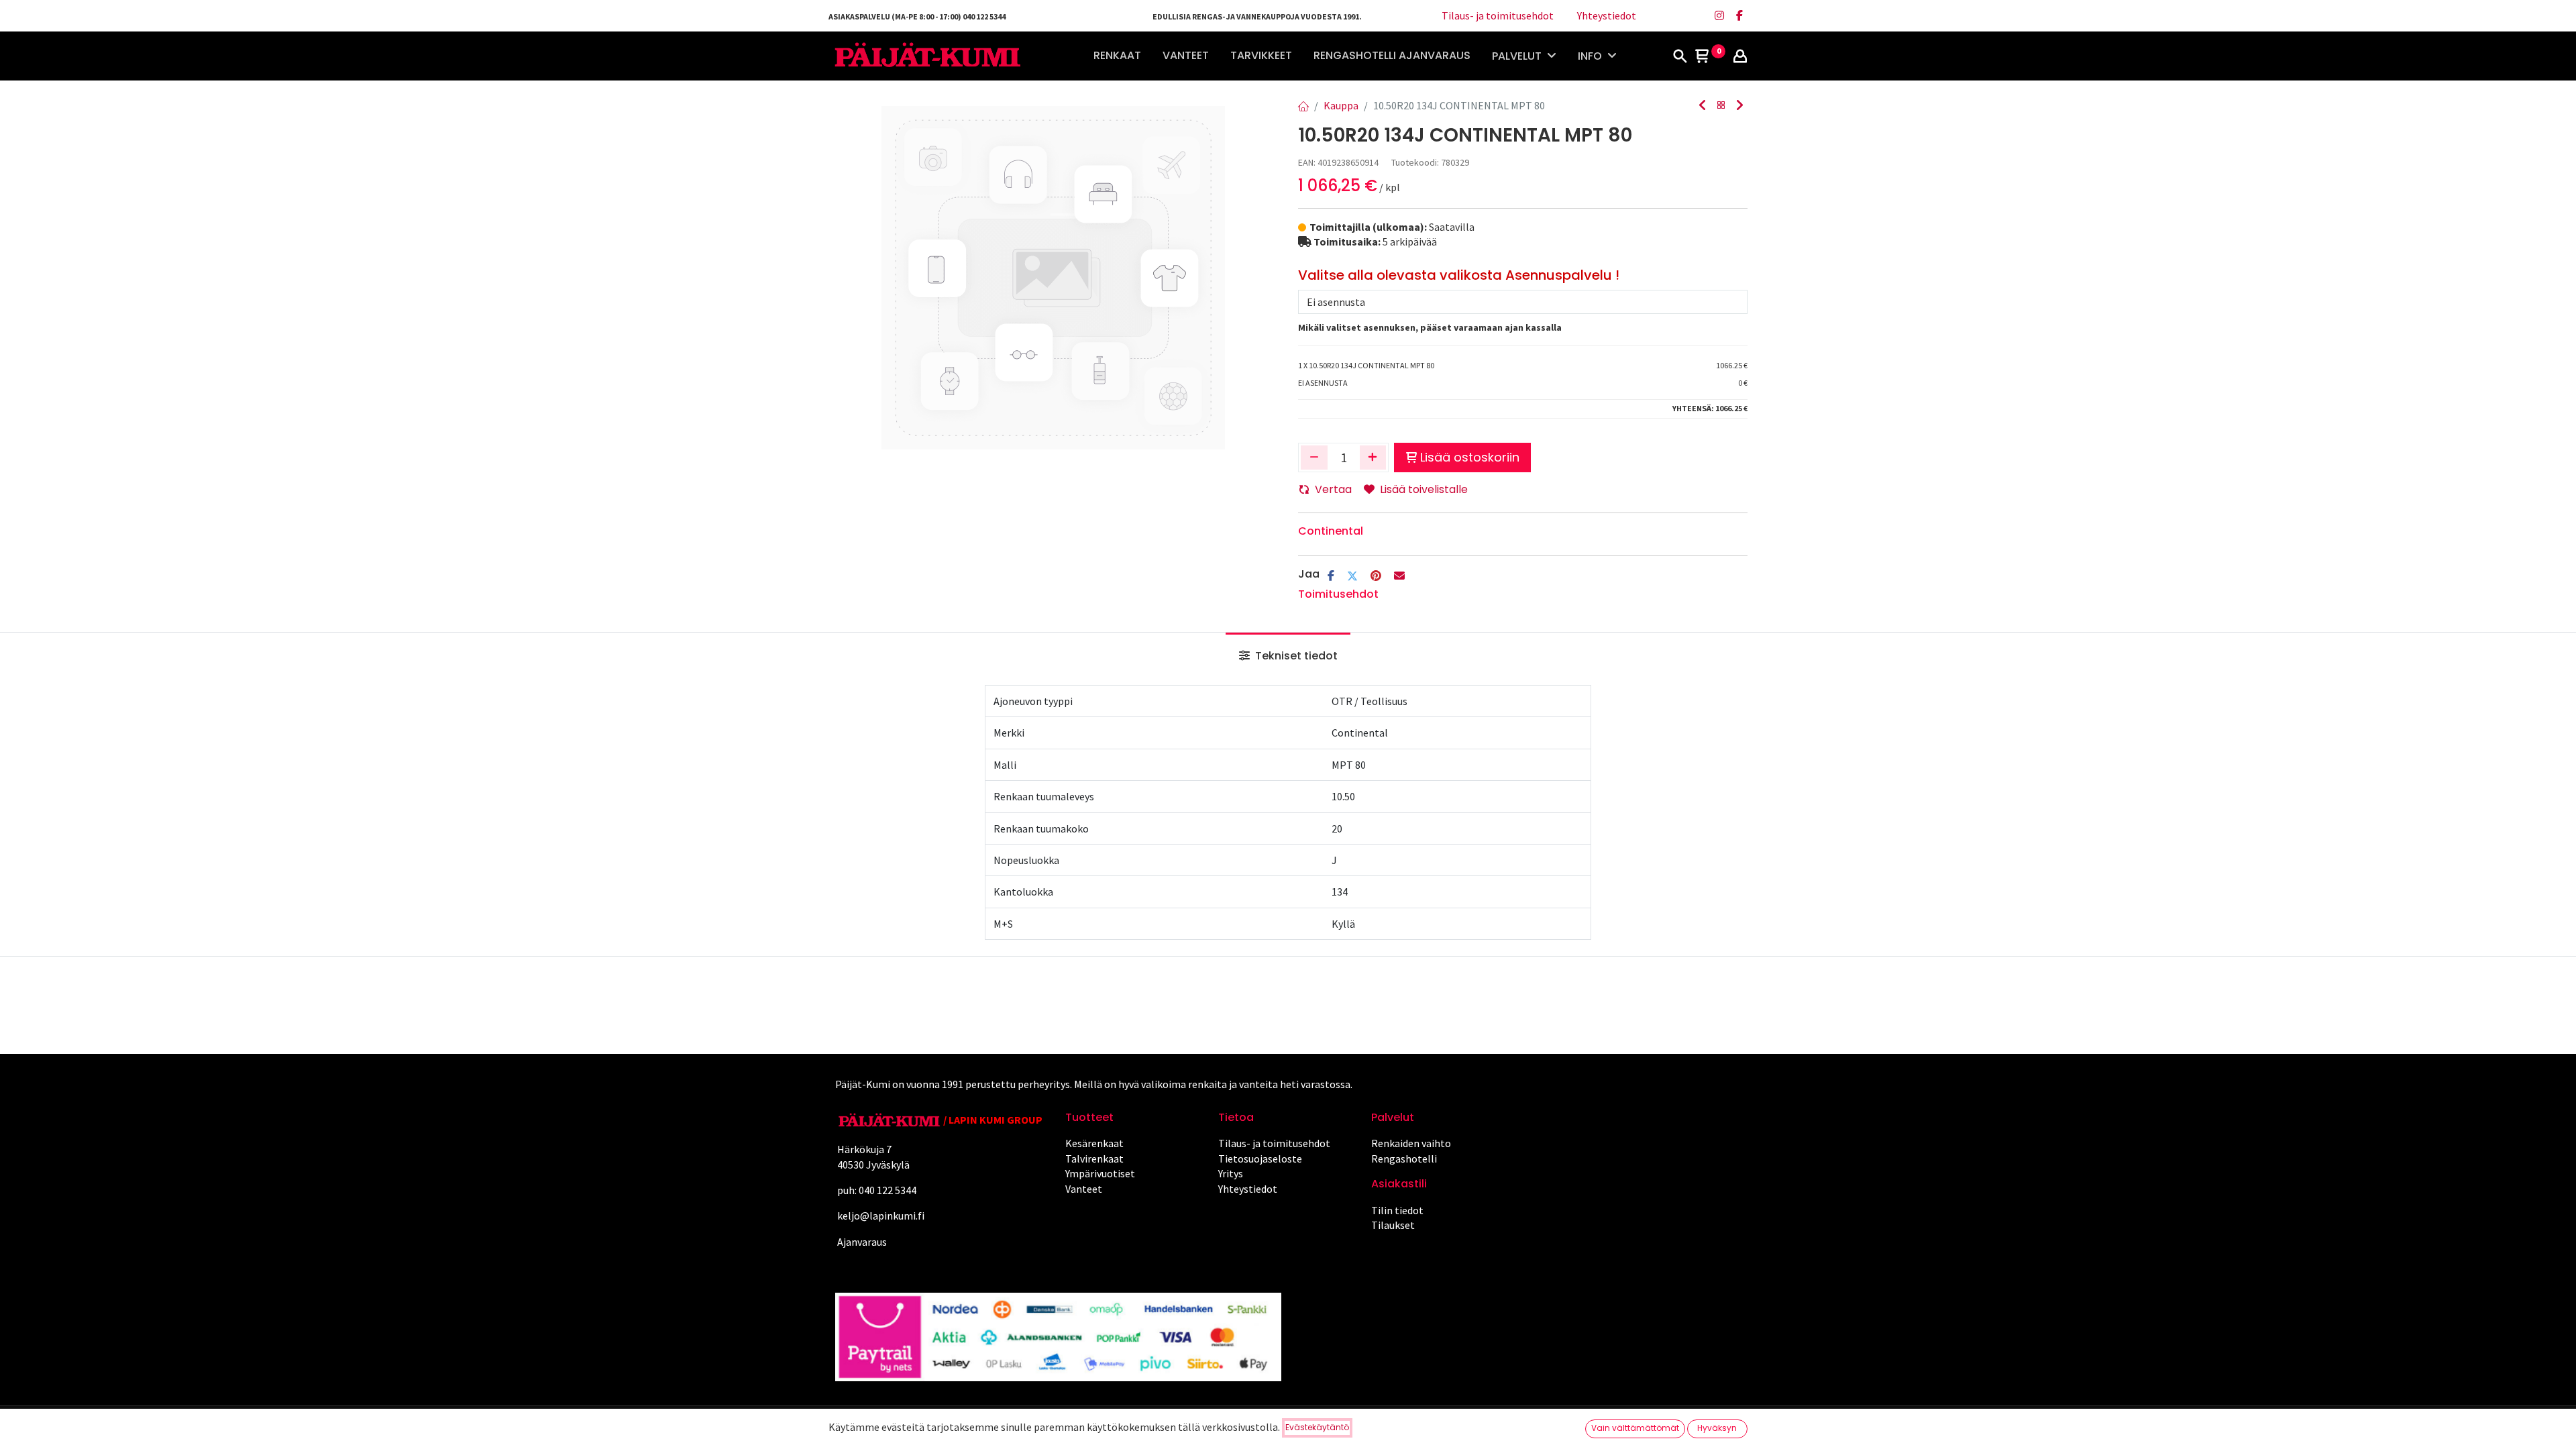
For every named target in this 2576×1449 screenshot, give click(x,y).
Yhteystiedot (1607, 15)
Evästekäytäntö (1317, 1427)
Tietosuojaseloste (1260, 1159)
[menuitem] (1117, 56)
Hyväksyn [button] (1717, 1428)
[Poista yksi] (1314, 458)
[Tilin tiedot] (1740, 57)
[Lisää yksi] (1373, 458)
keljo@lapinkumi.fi (881, 1216)
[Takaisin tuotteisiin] (1721, 106)
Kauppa (1341, 105)
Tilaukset (1393, 1225)
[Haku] (1680, 57)
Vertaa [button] (1333, 489)
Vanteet (1084, 1189)
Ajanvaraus (861, 1242)
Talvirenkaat (1094, 1159)
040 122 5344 (889, 1190)
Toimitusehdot (1338, 594)
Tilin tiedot (1397, 1210)
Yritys (1231, 1173)
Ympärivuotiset (1100, 1173)
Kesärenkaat (1094, 1143)
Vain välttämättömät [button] (1635, 1428)
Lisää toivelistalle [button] (1424, 489)
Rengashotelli (1404, 1159)
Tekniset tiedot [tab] (1295, 656)
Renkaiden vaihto (1411, 1143)
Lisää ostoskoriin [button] (1470, 457)
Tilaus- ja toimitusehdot (1498, 15)
